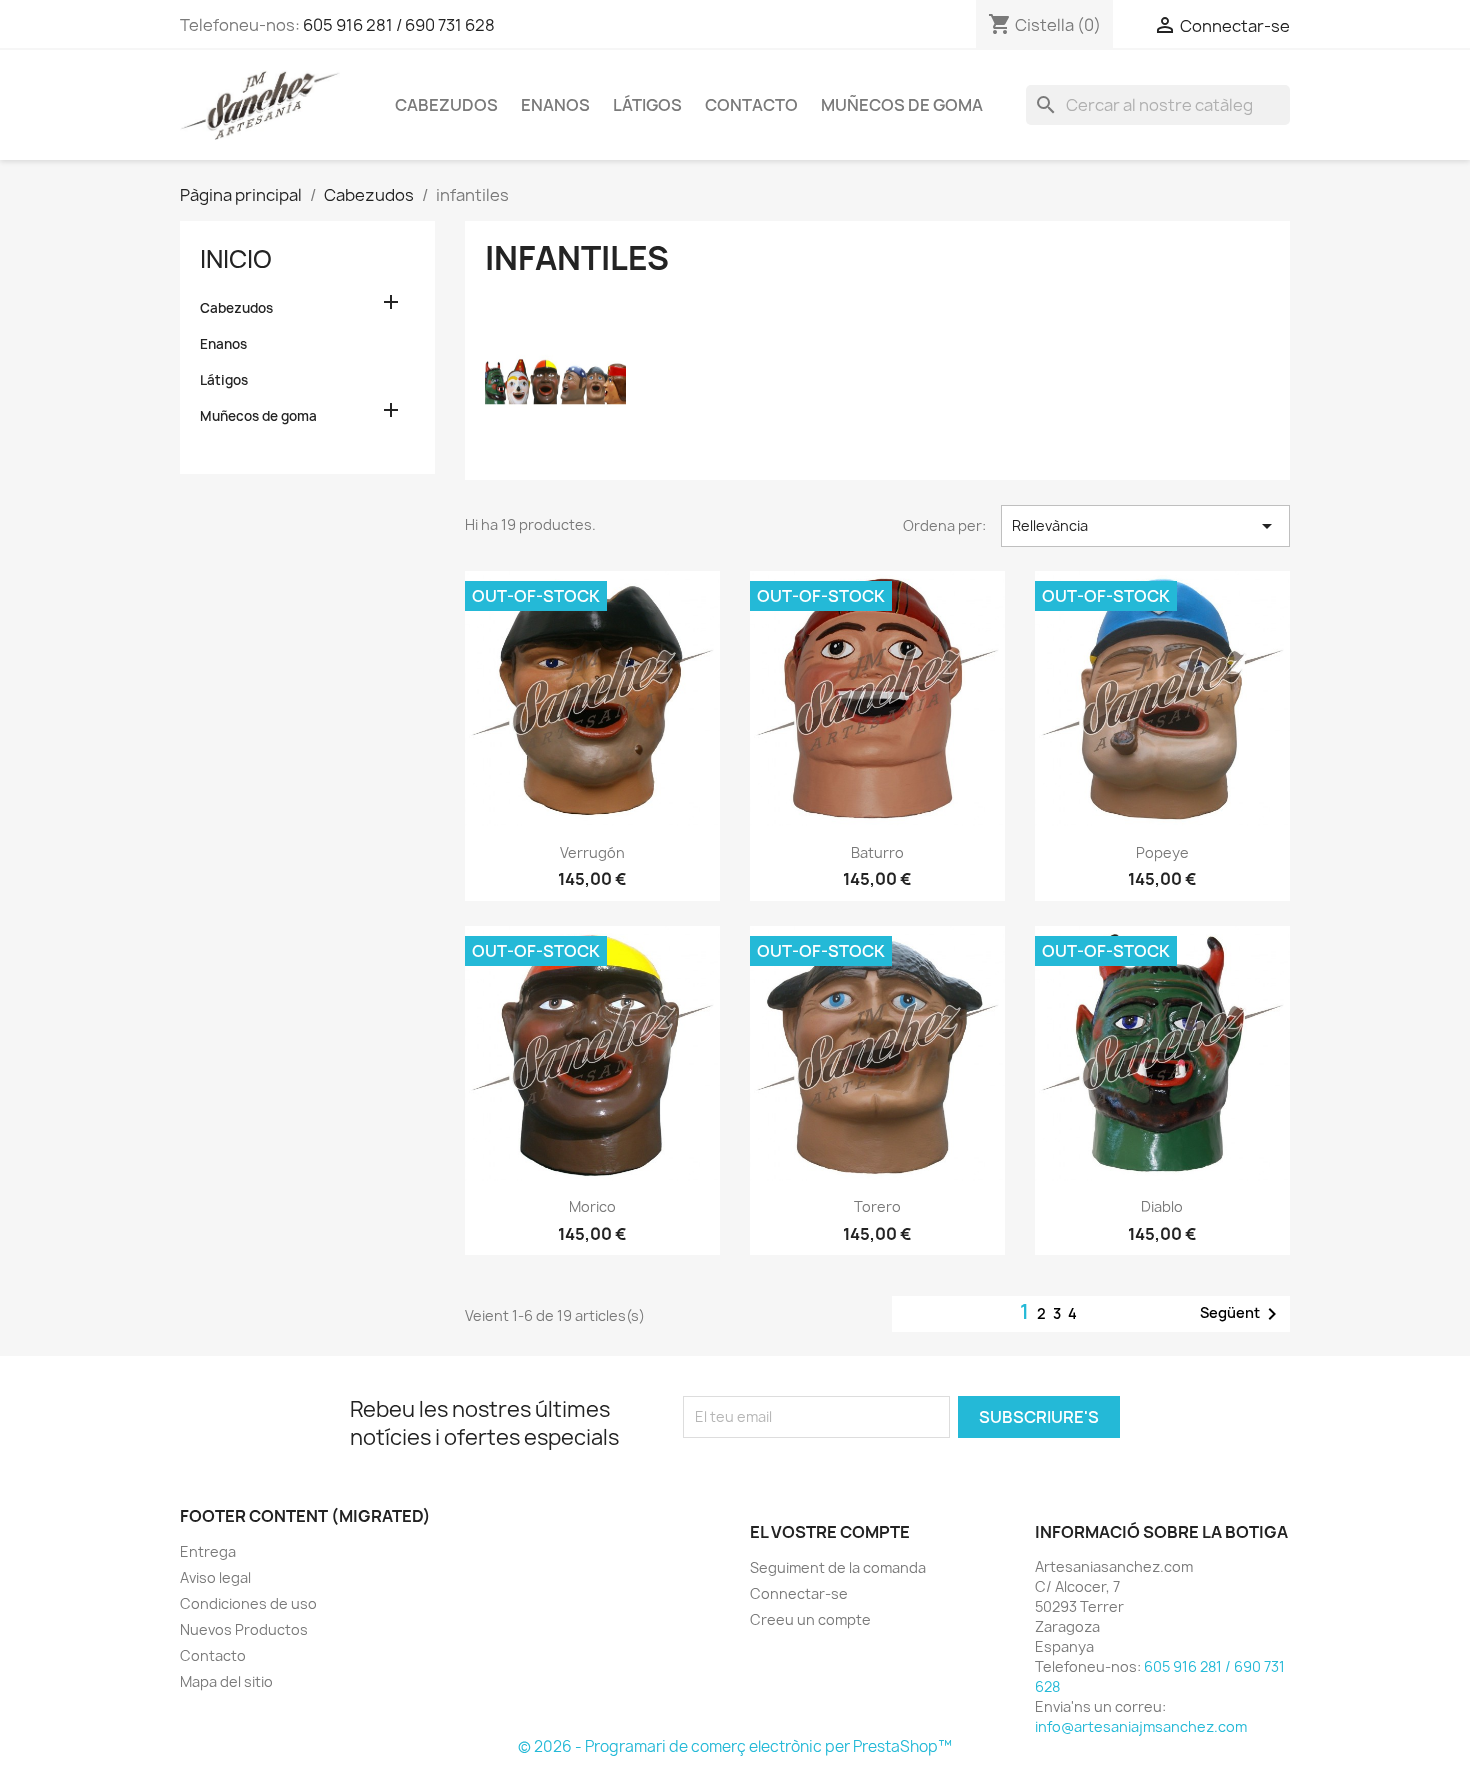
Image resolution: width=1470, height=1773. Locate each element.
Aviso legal (215, 1577)
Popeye (1162, 852)
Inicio (236, 259)
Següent (1242, 1314)
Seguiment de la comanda (838, 1567)
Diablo (1162, 1206)
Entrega (208, 1551)
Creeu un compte (810, 1619)
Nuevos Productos (244, 1629)
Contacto (751, 105)
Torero (877, 1206)
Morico (592, 1206)
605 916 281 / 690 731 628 (399, 25)
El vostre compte (830, 1532)
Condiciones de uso (248, 1603)
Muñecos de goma (902, 105)
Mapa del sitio (226, 1681)
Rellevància (1145, 526)
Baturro (877, 852)
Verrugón (592, 852)
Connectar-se (799, 1593)
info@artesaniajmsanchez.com (1141, 1726)
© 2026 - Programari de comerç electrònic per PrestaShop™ (735, 1746)
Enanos (555, 105)
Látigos (647, 105)
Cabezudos (446, 105)
